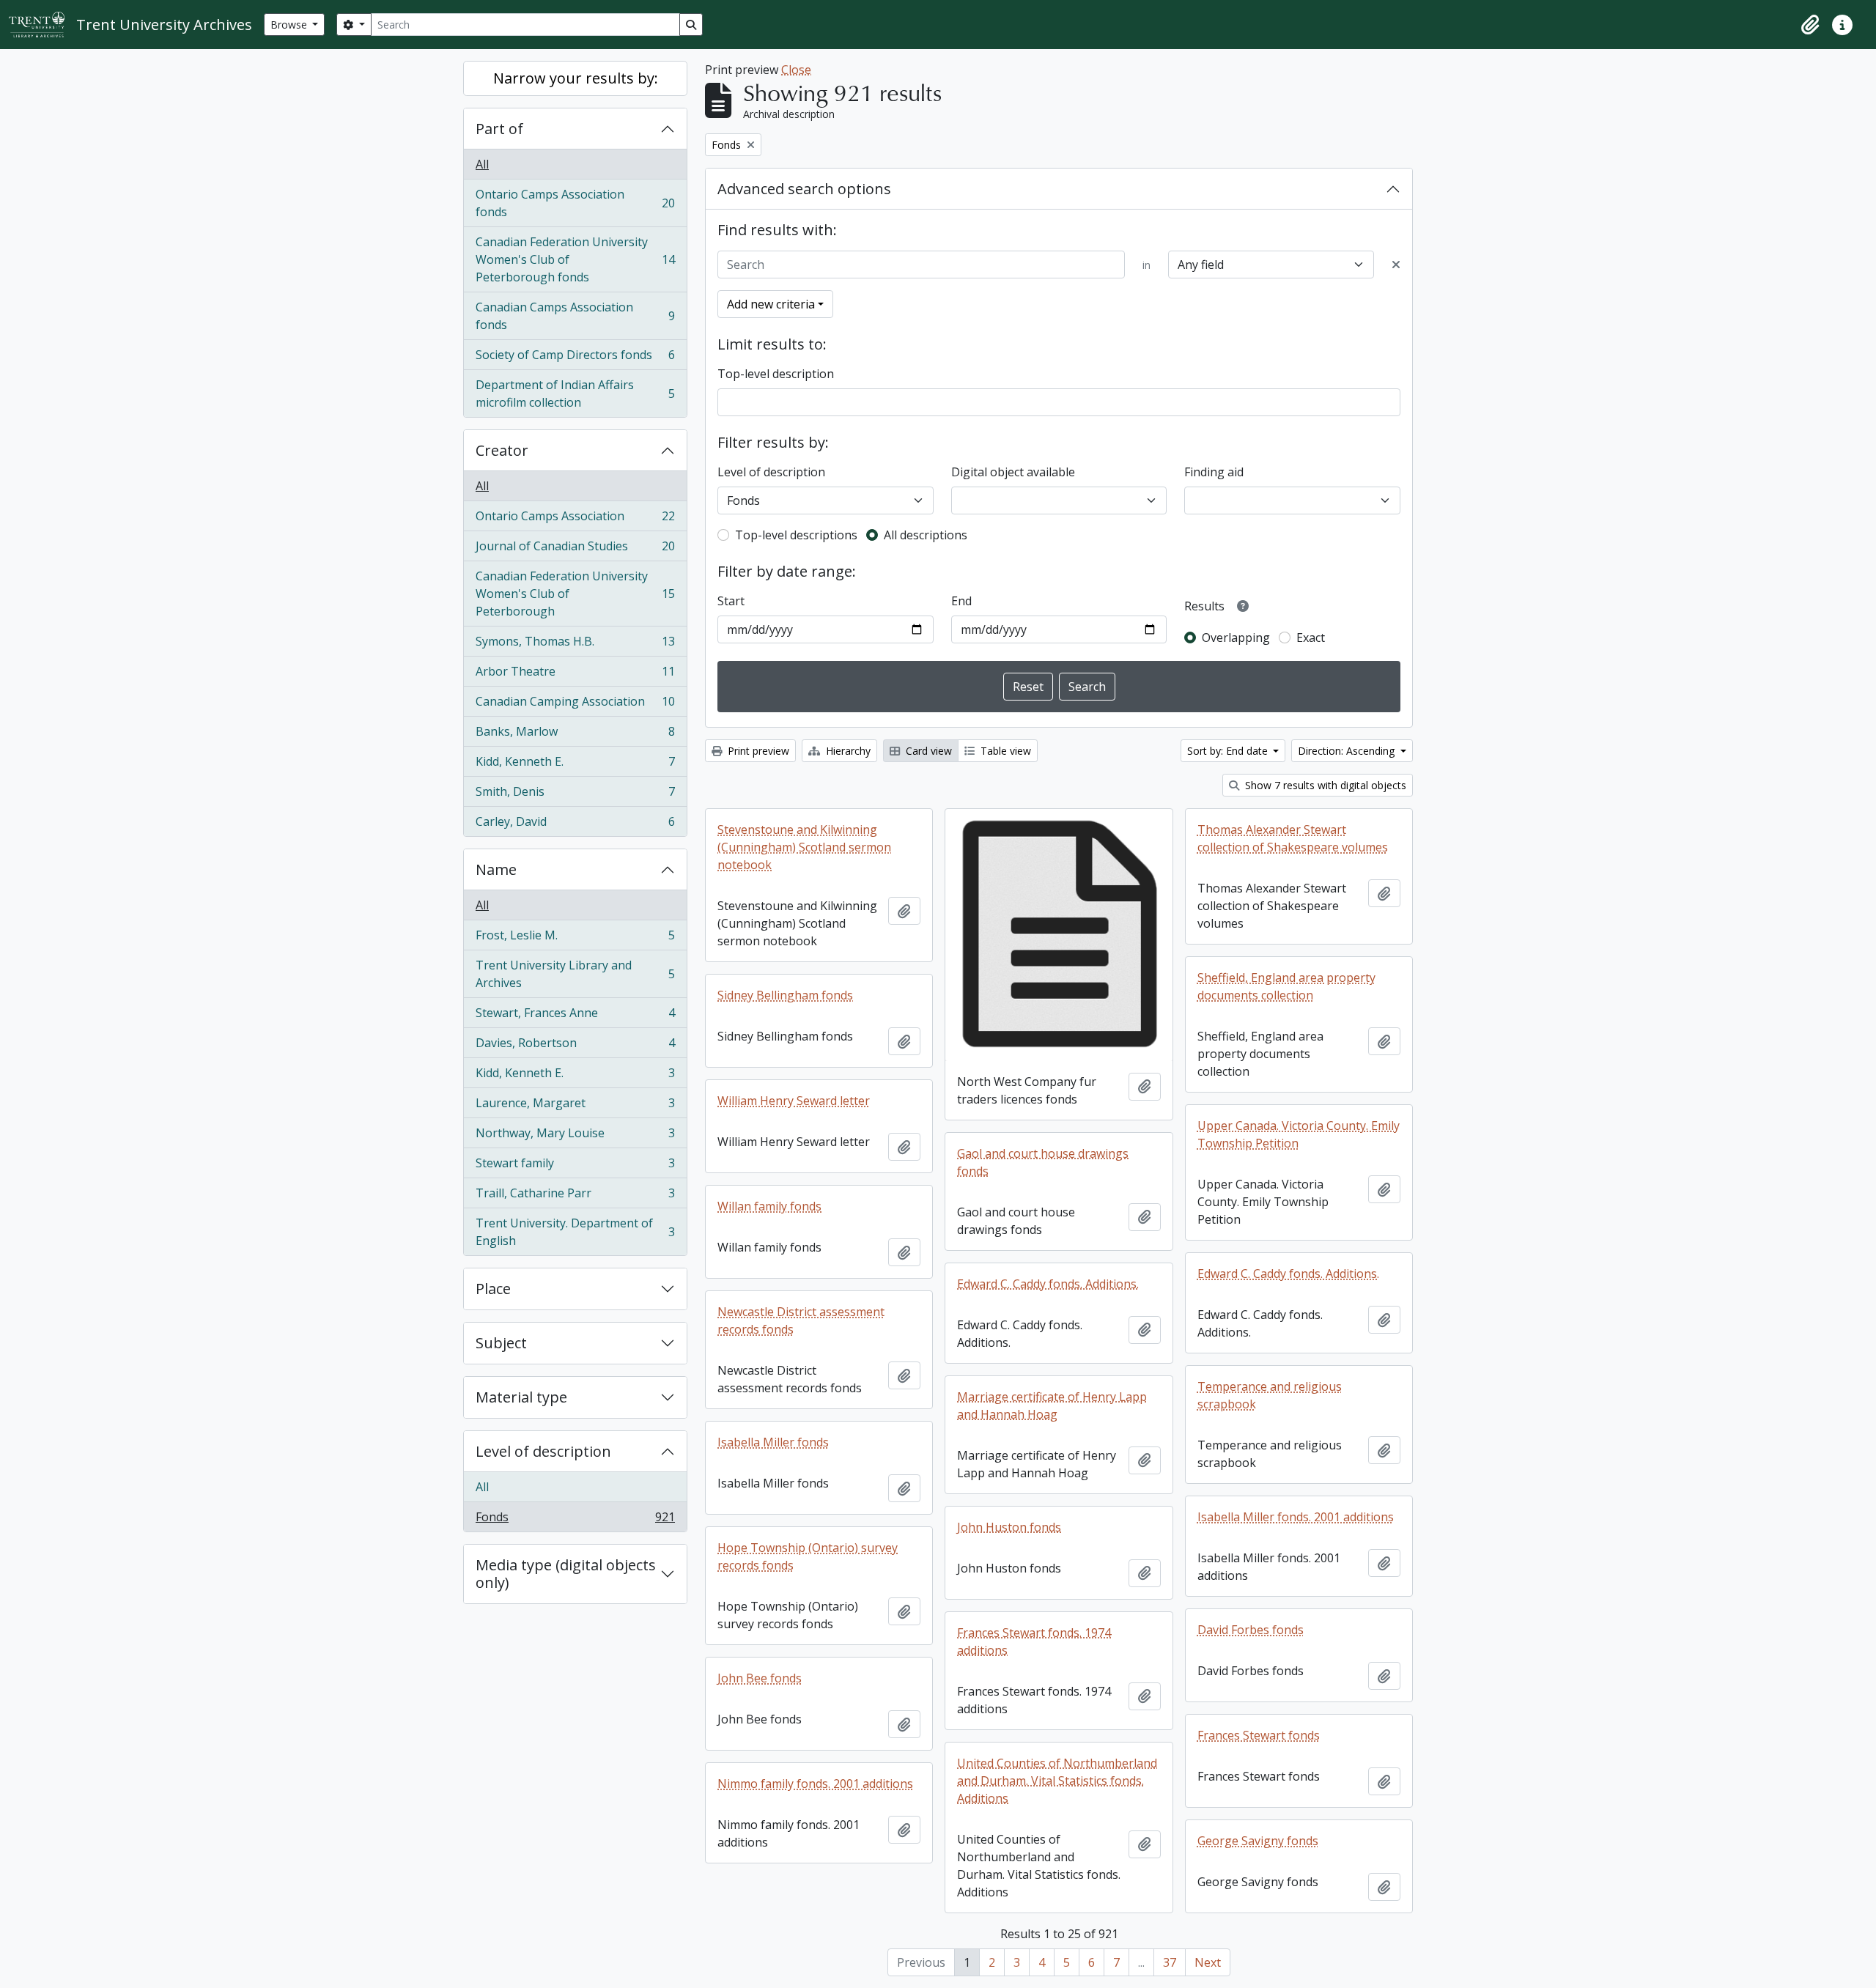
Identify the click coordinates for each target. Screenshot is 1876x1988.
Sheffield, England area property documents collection (1286, 986)
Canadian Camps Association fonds (575, 316)
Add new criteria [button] (771, 304)
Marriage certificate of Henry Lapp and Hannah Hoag (1052, 1405)
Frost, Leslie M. (575, 939)
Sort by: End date (1229, 751)
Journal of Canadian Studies (575, 550)
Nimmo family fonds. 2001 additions (815, 1784)
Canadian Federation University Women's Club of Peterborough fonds (575, 259)
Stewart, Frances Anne (575, 1016)
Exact (1311, 638)
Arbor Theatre (575, 675)
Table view (1004, 751)
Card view (927, 751)
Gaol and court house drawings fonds (1043, 1162)
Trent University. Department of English (575, 1232)
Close (796, 70)
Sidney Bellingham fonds (785, 995)
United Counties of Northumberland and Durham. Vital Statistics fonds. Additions (1057, 1781)
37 (1170, 1962)
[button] (1810, 25)
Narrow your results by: (576, 78)
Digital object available (1013, 472)
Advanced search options (804, 189)
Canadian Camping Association (575, 705)
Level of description (543, 1451)
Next (1208, 1962)
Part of (499, 129)
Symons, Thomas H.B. (575, 645)
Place (493, 1289)
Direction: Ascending (1348, 751)
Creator (502, 450)
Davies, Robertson (575, 1046)
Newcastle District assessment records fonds (801, 1320)
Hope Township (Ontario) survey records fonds (808, 1556)
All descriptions (926, 535)
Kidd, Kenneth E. (575, 765)
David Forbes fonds (1251, 1630)
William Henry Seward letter (794, 1101)
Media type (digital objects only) (566, 1574)
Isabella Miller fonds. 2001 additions (1296, 1517)
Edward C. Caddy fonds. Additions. (1288, 1274)
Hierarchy (847, 751)
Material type (521, 1397)
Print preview (757, 751)
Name (496, 869)
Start (731, 601)
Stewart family (575, 1167)
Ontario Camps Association (575, 520)
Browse (290, 25)
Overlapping (1236, 638)
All (482, 164)
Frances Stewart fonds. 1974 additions (1034, 1641)
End (961, 601)
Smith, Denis (575, 795)
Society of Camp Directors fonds (575, 358)
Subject (501, 1343)
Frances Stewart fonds (1259, 1735)
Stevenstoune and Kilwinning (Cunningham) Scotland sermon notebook (804, 847)
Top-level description (776, 374)
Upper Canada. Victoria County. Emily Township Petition (1299, 1134)
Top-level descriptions (796, 535)
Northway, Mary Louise (575, 1137)
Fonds (575, 1520)
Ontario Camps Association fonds (575, 203)
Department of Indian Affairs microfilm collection (575, 393)
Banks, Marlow (575, 735)
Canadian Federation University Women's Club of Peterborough (575, 594)
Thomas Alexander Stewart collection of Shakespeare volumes (1293, 838)
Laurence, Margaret (575, 1106)
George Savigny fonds (1258, 1841)
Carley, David (575, 825)
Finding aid (1214, 472)
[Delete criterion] (1396, 265)
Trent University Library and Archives (575, 974)
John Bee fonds (760, 1678)
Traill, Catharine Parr (575, 1197)
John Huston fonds (1009, 1527)
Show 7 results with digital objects (1324, 785)
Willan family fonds (769, 1206)
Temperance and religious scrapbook (1270, 1395)
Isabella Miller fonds (773, 1442)
